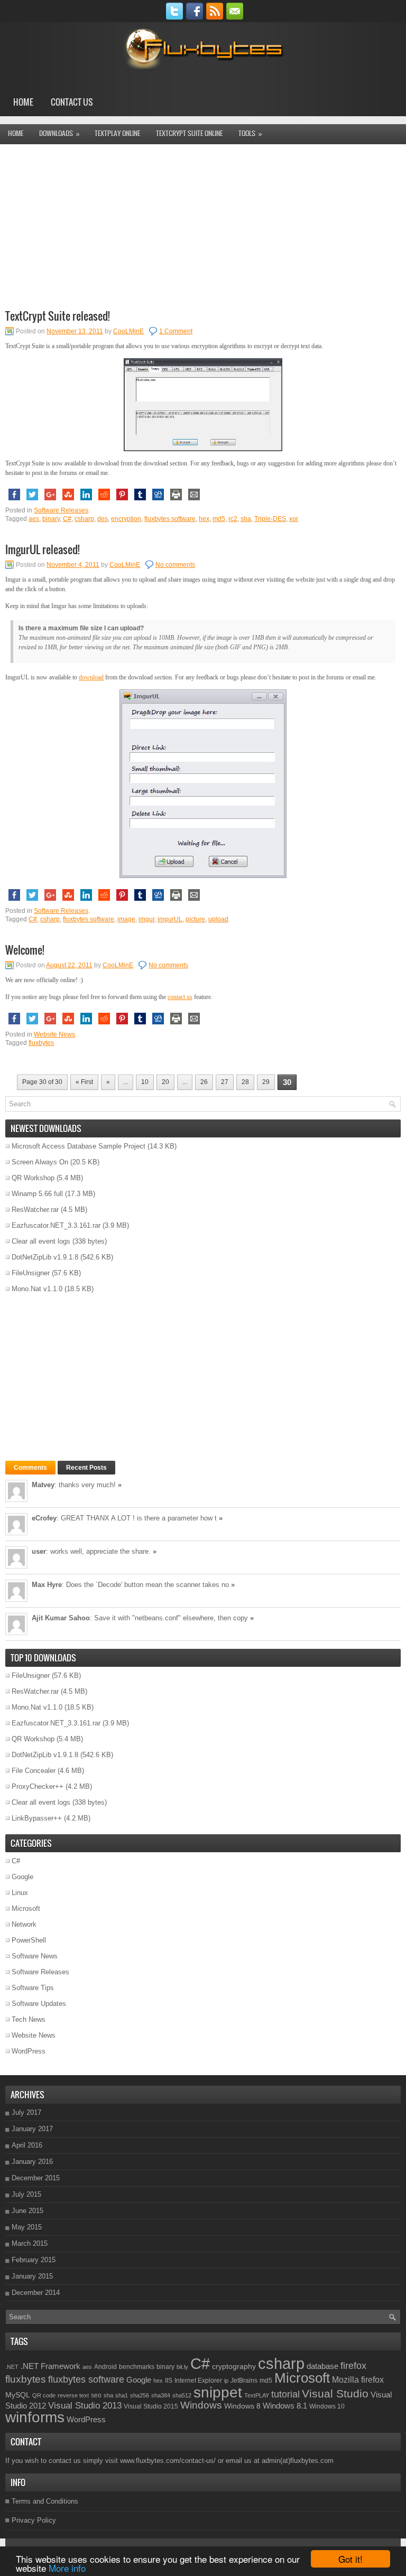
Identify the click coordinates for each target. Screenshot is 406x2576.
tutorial (285, 2394)
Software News (35, 1956)
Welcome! (25, 950)
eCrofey (44, 1518)
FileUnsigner (31, 1273)
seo (96, 2395)
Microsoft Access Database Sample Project (79, 1146)
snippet (218, 2392)
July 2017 (26, 2112)
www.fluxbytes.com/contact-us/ (168, 2461)
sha (246, 519)
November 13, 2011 (75, 331)
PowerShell (29, 1940)
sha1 (122, 2395)
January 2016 (32, 2162)
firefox (353, 2366)
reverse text (73, 2395)
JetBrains (244, 2381)
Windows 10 (327, 2406)
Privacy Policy (34, 2520)
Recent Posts (86, 1468)
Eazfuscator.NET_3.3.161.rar (56, 1225)
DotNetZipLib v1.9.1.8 (45, 1257)
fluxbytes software (170, 519)
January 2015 (32, 2276)
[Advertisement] (203, 226)
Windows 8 (242, 2406)
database (322, 2366)
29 (266, 1082)
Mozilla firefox (358, 2379)
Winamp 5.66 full (37, 1194)
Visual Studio (335, 2393)
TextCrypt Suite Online (189, 133)
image (126, 919)
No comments (175, 565)
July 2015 (26, 2194)
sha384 (161, 2395)
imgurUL (170, 919)
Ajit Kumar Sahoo (61, 1618)
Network (24, 1924)
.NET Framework (50, 2366)
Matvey (43, 1485)
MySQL (18, 2395)
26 (204, 1082)
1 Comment (176, 331)
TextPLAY (257, 2395)
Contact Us (72, 102)
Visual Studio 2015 (151, 2406)
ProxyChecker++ (38, 1786)
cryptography (234, 2366)
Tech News (29, 2019)
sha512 (182, 2395)
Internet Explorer (198, 2381)
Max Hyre (47, 1585)
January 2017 (32, 2129)
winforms (35, 2417)
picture (195, 919)
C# (67, 519)
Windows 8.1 (285, 2406)
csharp (84, 519)
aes (34, 519)
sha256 (140, 2395)
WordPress (29, 2051)
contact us (180, 997)
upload (218, 919)
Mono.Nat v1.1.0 (37, 1289)
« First (84, 1082)
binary (51, 519)
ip (226, 2381)
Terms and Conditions (45, 2501)
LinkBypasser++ (37, 1818)
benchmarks (137, 2367)
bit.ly (182, 2367)
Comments (30, 1468)
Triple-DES (270, 519)
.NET (12, 2367)
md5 (219, 519)
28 (245, 1082)
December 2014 (36, 2293)
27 (225, 1082)
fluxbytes (41, 1043)
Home (23, 102)
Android (105, 2367)
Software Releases (61, 510)
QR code (44, 2395)
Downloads (59, 133)
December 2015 (36, 2178)
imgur (146, 919)
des (103, 519)
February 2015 (34, 2260)
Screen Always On (40, 1162)
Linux (20, 1893)
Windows (201, 2405)
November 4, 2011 (73, 565)
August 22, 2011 (69, 965)
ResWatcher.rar (35, 1210)
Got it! (350, 2559)
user (39, 1551)
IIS (169, 2381)
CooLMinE (128, 331)
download (91, 677)
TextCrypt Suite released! (58, 316)
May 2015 (27, 2227)
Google (22, 1877)
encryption (126, 519)
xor (294, 519)
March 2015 (30, 2243)
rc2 (233, 519)
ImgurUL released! (43, 549)
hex (204, 519)
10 (145, 1082)
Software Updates (39, 2004)
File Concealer (34, 1771)
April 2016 (27, 2145)
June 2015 (27, 2211)
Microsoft (26, 1908)
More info (67, 2568)
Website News (54, 1034)
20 (165, 1082)
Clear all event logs (41, 1241)
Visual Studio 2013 (85, 2405)
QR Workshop (33, 1178)
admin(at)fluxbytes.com (298, 2461)
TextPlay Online (117, 133)
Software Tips (33, 1988)
